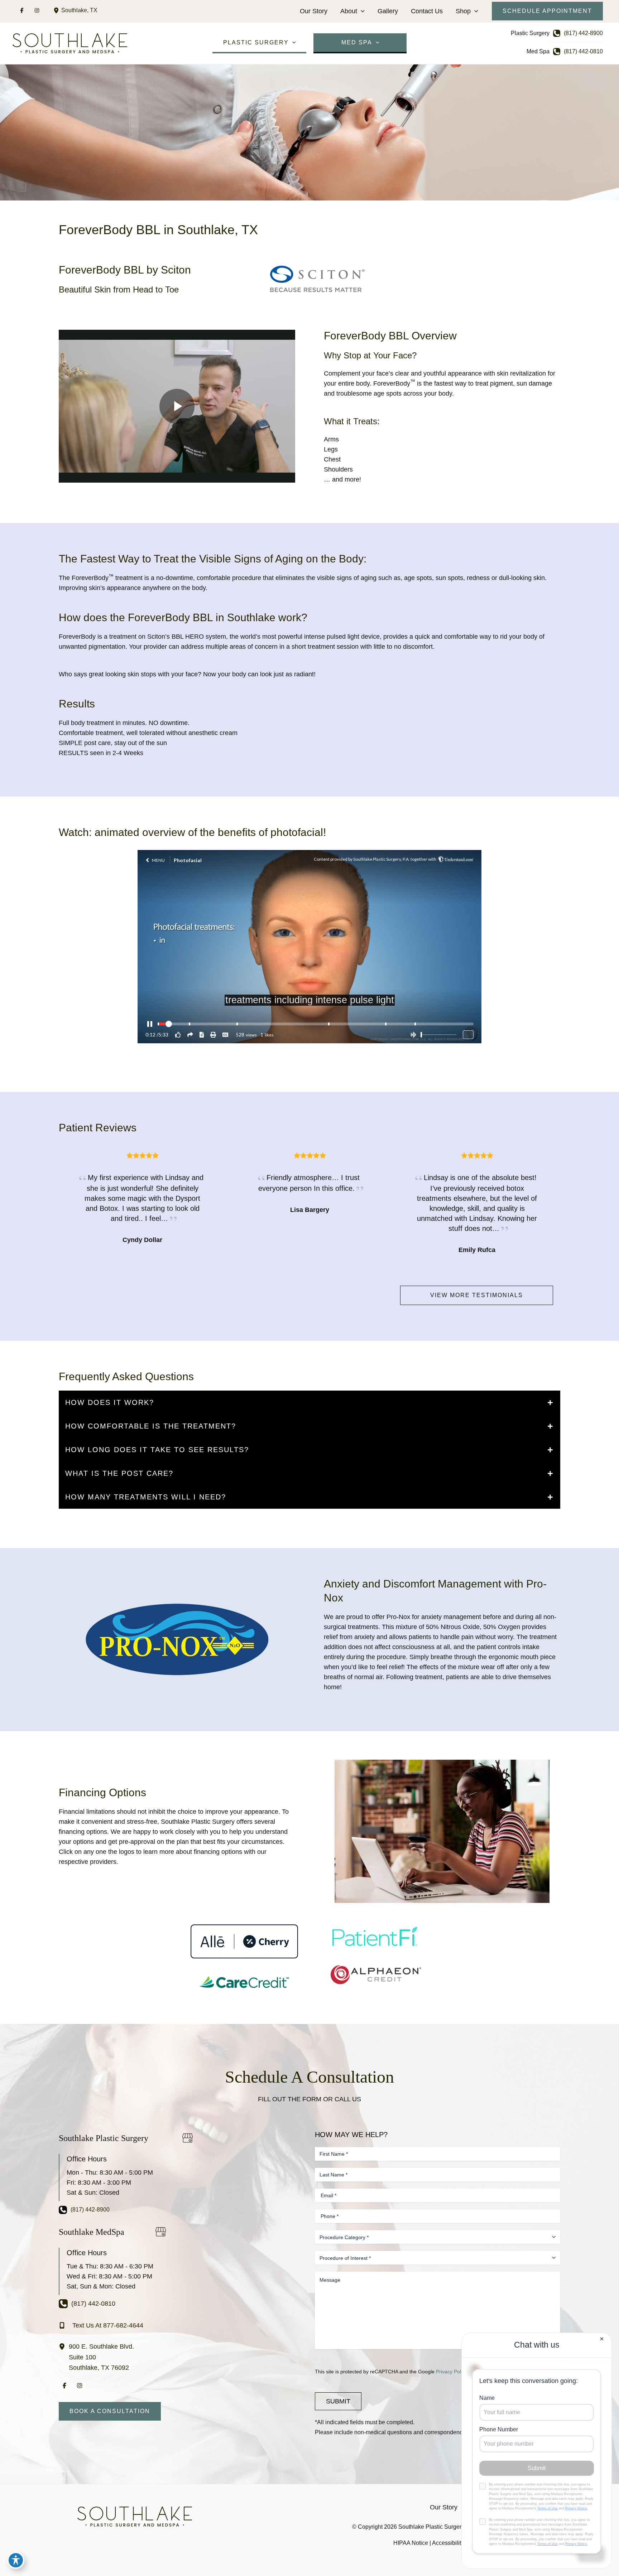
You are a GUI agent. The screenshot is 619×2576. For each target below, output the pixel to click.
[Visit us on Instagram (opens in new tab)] (37, 10)
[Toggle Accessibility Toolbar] (16, 2560)
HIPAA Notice (411, 2543)
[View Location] (57, 10)
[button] (361, 11)
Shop (463, 11)
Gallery (388, 11)
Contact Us (427, 11)
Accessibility (448, 2543)
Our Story (314, 11)
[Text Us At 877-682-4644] (101, 2325)
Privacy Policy (452, 2372)
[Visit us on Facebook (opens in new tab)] (22, 10)
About (349, 11)
